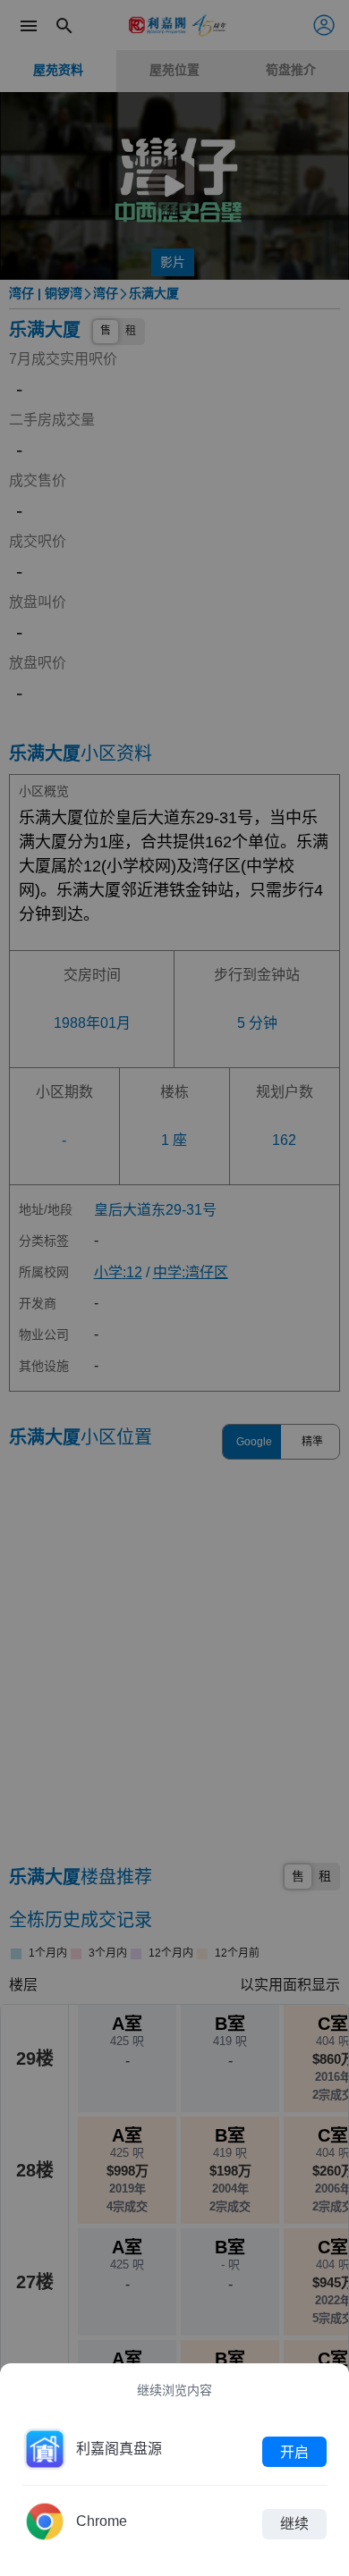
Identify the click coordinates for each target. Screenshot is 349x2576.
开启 (294, 2451)
